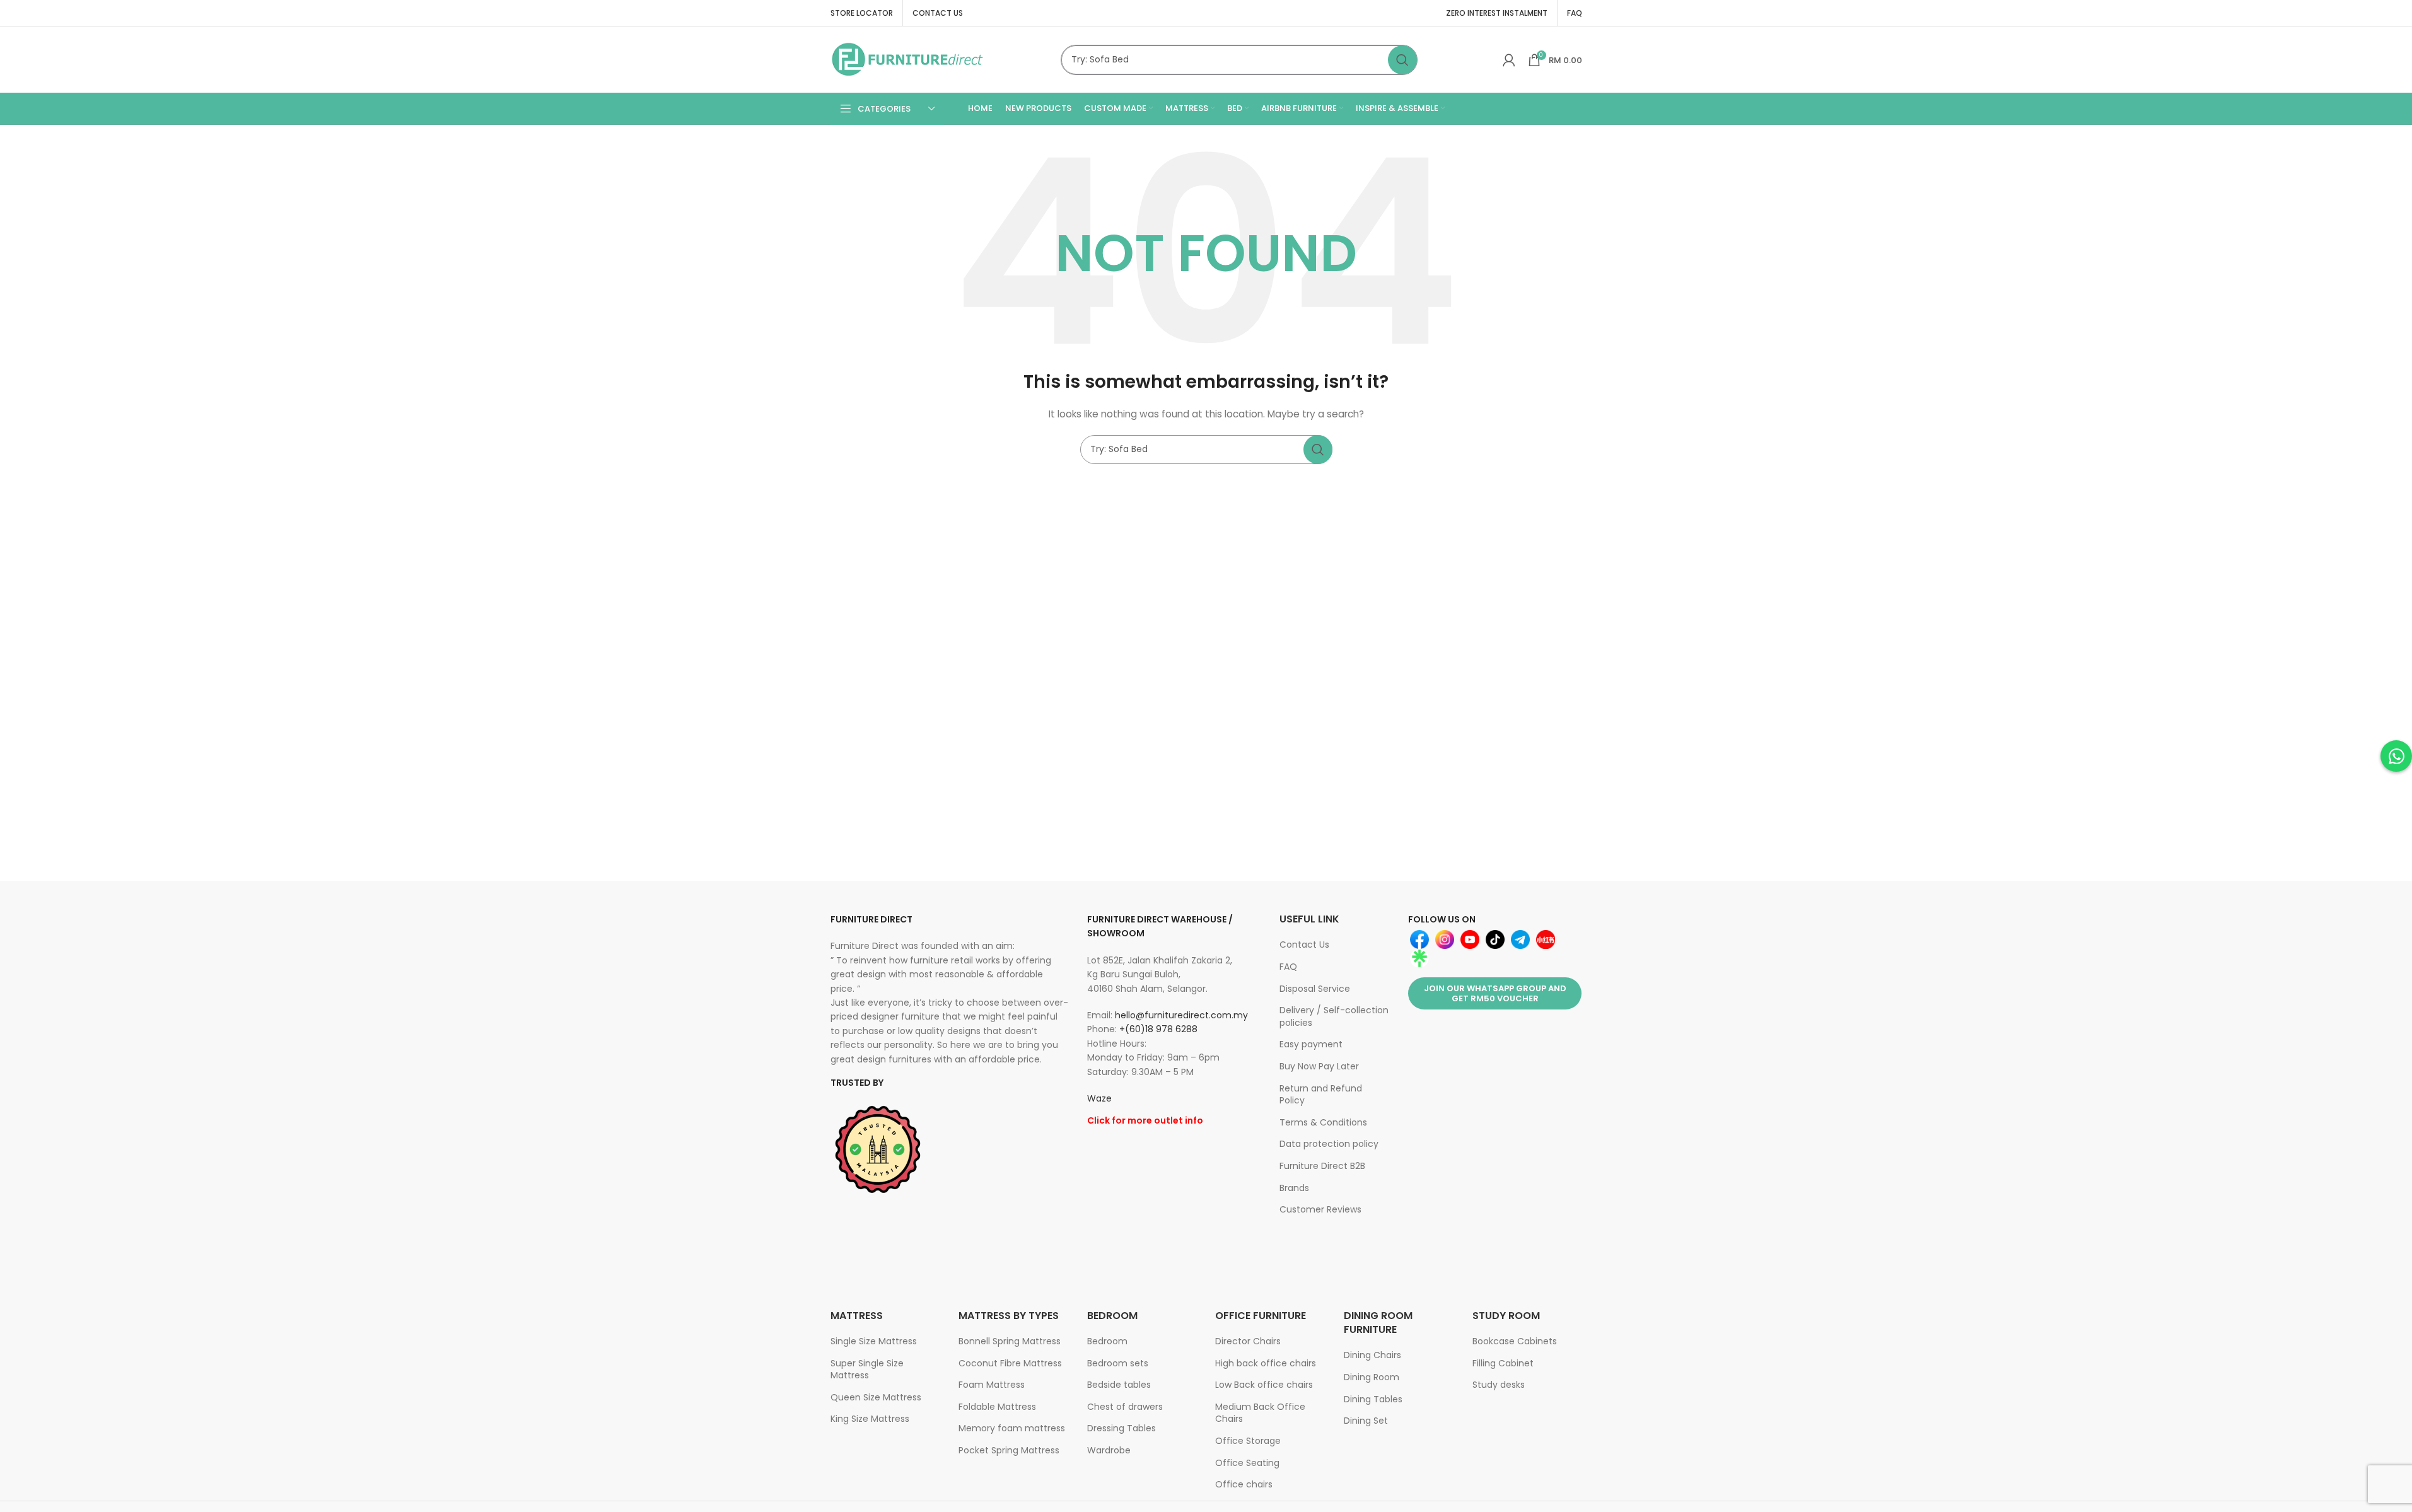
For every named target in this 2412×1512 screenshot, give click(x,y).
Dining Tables (1373, 1399)
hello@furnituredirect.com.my (1181, 1015)
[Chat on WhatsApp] (2396, 756)
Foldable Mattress (997, 1407)
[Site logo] (908, 59)
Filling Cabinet (1503, 1363)
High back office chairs (1266, 1363)
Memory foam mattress (1012, 1428)
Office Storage (1248, 1441)
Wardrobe (1109, 1450)
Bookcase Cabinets (1515, 1341)
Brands (1294, 1188)
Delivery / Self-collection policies (1334, 1016)
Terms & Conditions (1323, 1122)
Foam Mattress (992, 1385)
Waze (1099, 1098)
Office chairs (1244, 1484)
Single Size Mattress (874, 1341)
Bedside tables (1119, 1385)
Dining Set (1366, 1421)
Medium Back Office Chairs (1260, 1413)
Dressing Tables (1122, 1428)
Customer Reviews (1320, 1209)
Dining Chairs (1372, 1355)
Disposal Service (1315, 989)
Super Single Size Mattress (867, 1370)
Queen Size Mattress (876, 1397)
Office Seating (1247, 1463)
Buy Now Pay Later (1319, 1066)
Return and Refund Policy (1321, 1095)
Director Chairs (1248, 1341)
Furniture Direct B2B (1322, 1166)
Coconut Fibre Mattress (1010, 1363)
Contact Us (1304, 945)
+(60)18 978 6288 (1158, 1029)
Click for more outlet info (1145, 1120)
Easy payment (1311, 1044)
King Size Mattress (870, 1419)
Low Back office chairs (1264, 1385)
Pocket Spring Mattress (1009, 1450)
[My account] (1509, 60)
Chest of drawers (1125, 1407)
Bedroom (1107, 1341)
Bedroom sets (1118, 1363)
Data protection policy (1329, 1144)
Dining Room (1372, 1377)
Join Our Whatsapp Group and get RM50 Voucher (1495, 993)
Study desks (1499, 1385)
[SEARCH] (1402, 60)
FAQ (1288, 967)
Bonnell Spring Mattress (1010, 1341)
